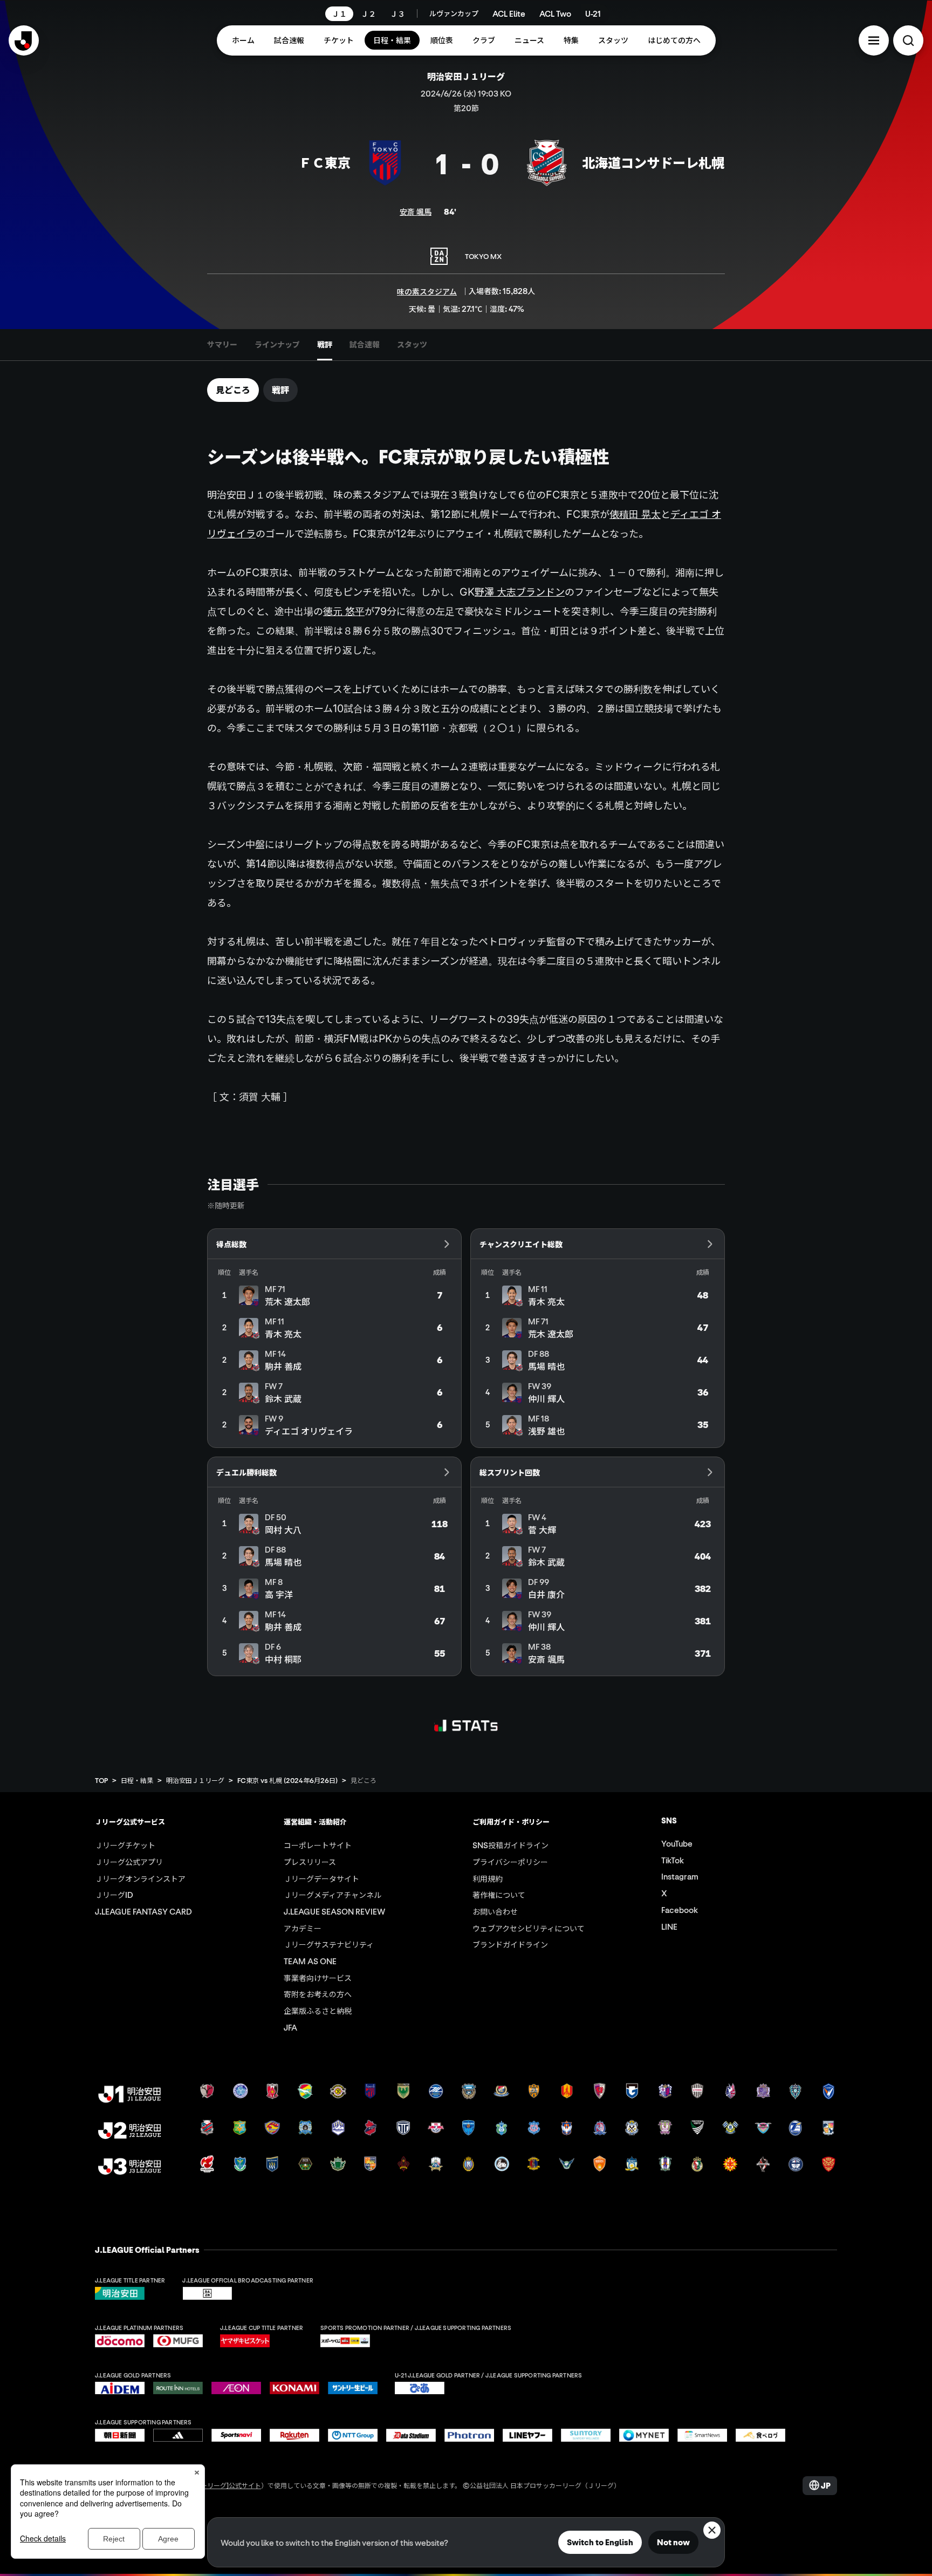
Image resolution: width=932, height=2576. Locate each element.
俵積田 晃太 (635, 514)
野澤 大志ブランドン (520, 592)
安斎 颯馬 (416, 211)
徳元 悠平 (344, 611)
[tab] (222, 345)
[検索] (908, 40)
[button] (874, 40)
